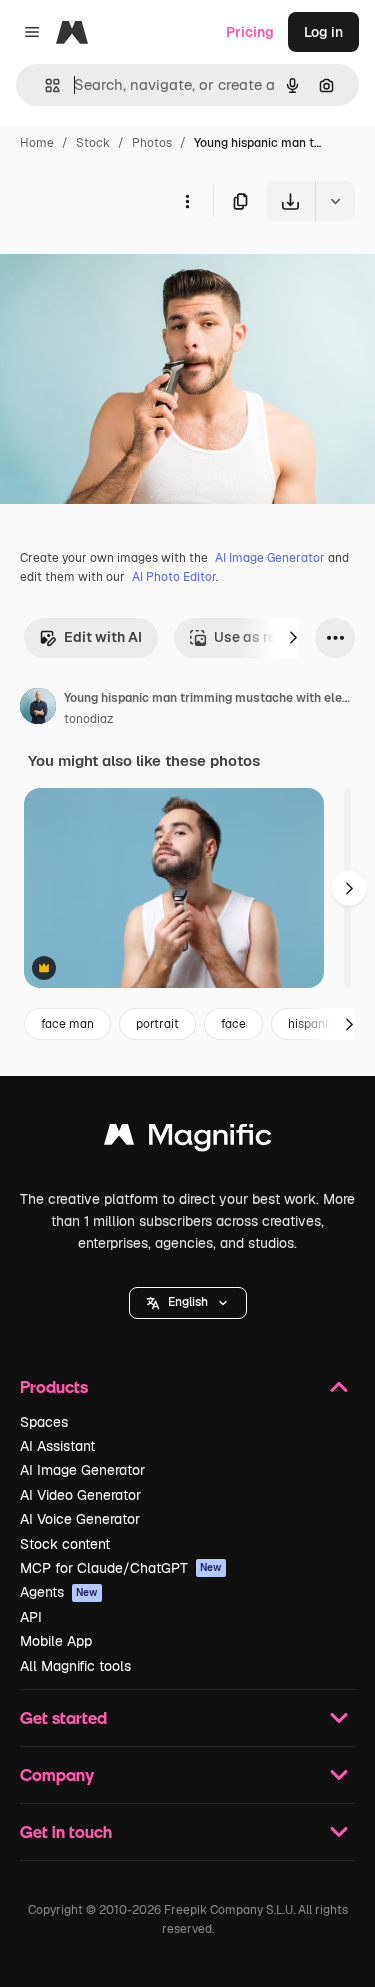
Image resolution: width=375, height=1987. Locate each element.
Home (37, 143)
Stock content (65, 1544)
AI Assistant (57, 1446)
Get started (63, 1717)
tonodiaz (88, 719)
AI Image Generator (270, 558)
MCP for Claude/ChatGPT (121, 1568)
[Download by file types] (335, 201)
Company (57, 1774)
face (233, 1024)
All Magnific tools (75, 1666)
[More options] (187, 201)
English (188, 1302)
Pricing (250, 32)
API (31, 1617)
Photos (152, 143)
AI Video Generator (80, 1495)
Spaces (44, 1422)
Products (54, 1386)
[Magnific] (188, 1139)
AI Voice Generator (80, 1519)
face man (67, 1024)
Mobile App (56, 1641)
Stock (93, 143)
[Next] (293, 638)
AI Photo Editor (174, 577)
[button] (188, 1303)
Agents (59, 1592)
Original (128, 267)
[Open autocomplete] (44, 85)
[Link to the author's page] (38, 709)
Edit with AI (103, 637)
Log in (323, 32)
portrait (157, 1024)
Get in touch (66, 1831)
